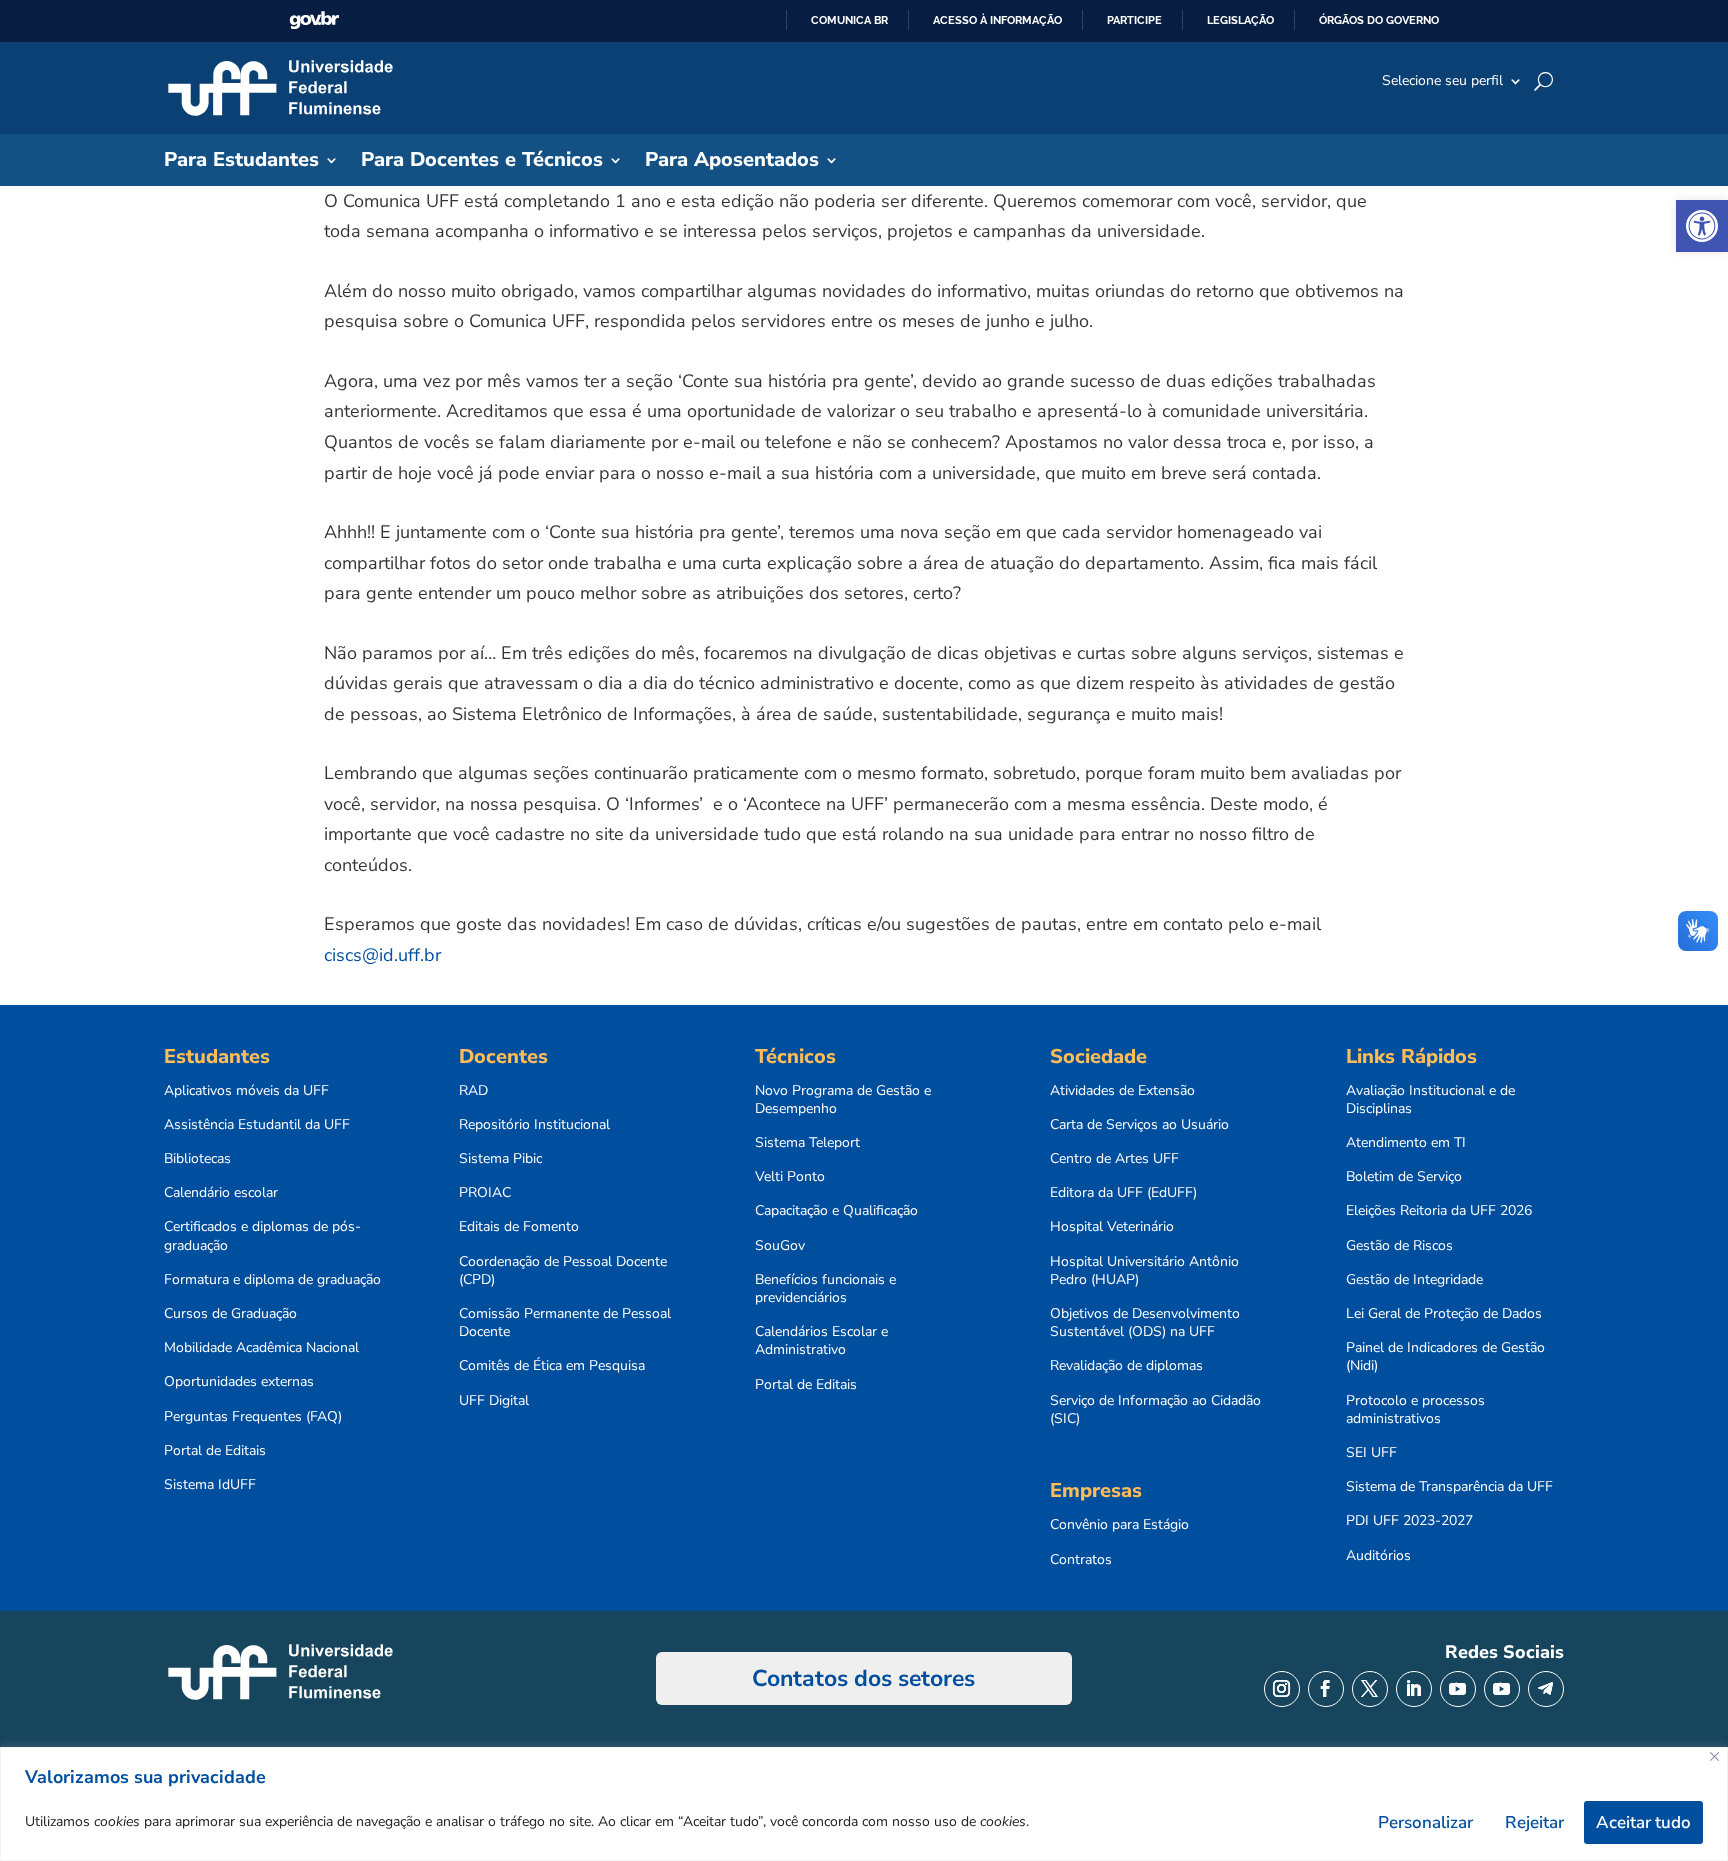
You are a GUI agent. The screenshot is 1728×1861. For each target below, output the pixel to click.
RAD (473, 1091)
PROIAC (485, 1193)
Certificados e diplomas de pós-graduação (262, 1236)
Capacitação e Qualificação (836, 1211)
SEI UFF (1371, 1453)
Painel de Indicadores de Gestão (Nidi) (1445, 1357)
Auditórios (1378, 1556)
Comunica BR (849, 20)
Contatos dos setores (863, 1678)
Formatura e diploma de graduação (272, 1280)
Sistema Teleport (807, 1143)
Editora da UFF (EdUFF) (1123, 1193)
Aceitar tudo (1643, 1822)
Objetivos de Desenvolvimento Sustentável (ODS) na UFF (1145, 1323)
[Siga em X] (1370, 1689)
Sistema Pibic (500, 1159)
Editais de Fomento (519, 1227)
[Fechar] (1714, 1756)
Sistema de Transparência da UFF (1449, 1487)
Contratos (1081, 1560)
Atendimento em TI (1406, 1143)
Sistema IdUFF (210, 1485)
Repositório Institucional (534, 1125)
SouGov (780, 1246)
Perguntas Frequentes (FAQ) (253, 1417)
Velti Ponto (790, 1177)
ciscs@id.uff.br (382, 955)
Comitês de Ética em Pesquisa (552, 1366)
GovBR (314, 20)
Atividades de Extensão (1122, 1091)
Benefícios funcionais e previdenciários (825, 1289)
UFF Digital (494, 1401)
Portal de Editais (215, 1451)
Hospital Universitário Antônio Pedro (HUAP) (1144, 1271)
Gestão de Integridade (1414, 1280)
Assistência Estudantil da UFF (257, 1125)
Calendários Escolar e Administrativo (821, 1341)
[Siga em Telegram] (1546, 1689)
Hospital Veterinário (1112, 1227)
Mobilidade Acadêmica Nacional (261, 1348)
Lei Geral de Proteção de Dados (1444, 1314)
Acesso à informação (997, 20)
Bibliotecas (197, 1159)
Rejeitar (1534, 1822)
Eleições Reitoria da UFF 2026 (1439, 1211)
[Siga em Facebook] (1326, 1689)
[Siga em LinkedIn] (1414, 1689)
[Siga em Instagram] (1282, 1689)
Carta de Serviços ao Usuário (1139, 1125)
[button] (1702, 226)
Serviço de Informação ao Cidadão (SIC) (1155, 1410)
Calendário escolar (221, 1193)
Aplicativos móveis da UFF (246, 1091)
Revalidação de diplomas (1126, 1366)
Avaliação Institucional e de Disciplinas (1430, 1100)
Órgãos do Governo (1379, 20)
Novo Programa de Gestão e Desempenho (843, 1100)
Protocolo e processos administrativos (1415, 1410)
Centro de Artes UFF (1114, 1159)
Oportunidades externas (239, 1382)
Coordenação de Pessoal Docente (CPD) (563, 1271)
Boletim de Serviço (1404, 1177)
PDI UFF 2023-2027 (1409, 1521)
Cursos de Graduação (230, 1314)
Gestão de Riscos (1399, 1246)
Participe (1134, 20)
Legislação (1240, 20)
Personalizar (1425, 1822)
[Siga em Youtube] (1458, 1689)
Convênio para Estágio (1119, 1525)
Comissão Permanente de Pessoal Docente (565, 1323)
